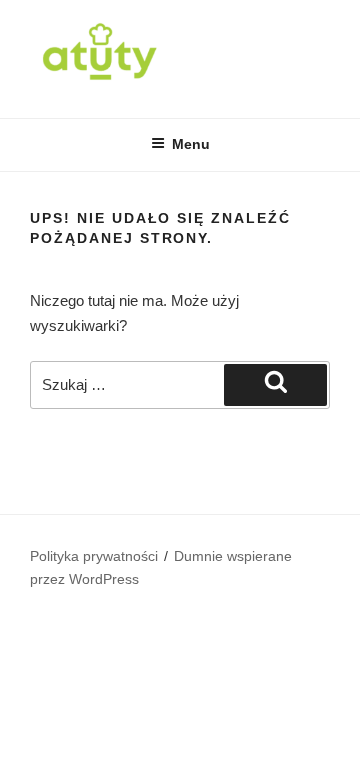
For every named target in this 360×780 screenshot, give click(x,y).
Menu (191, 144)
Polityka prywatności (94, 556)
